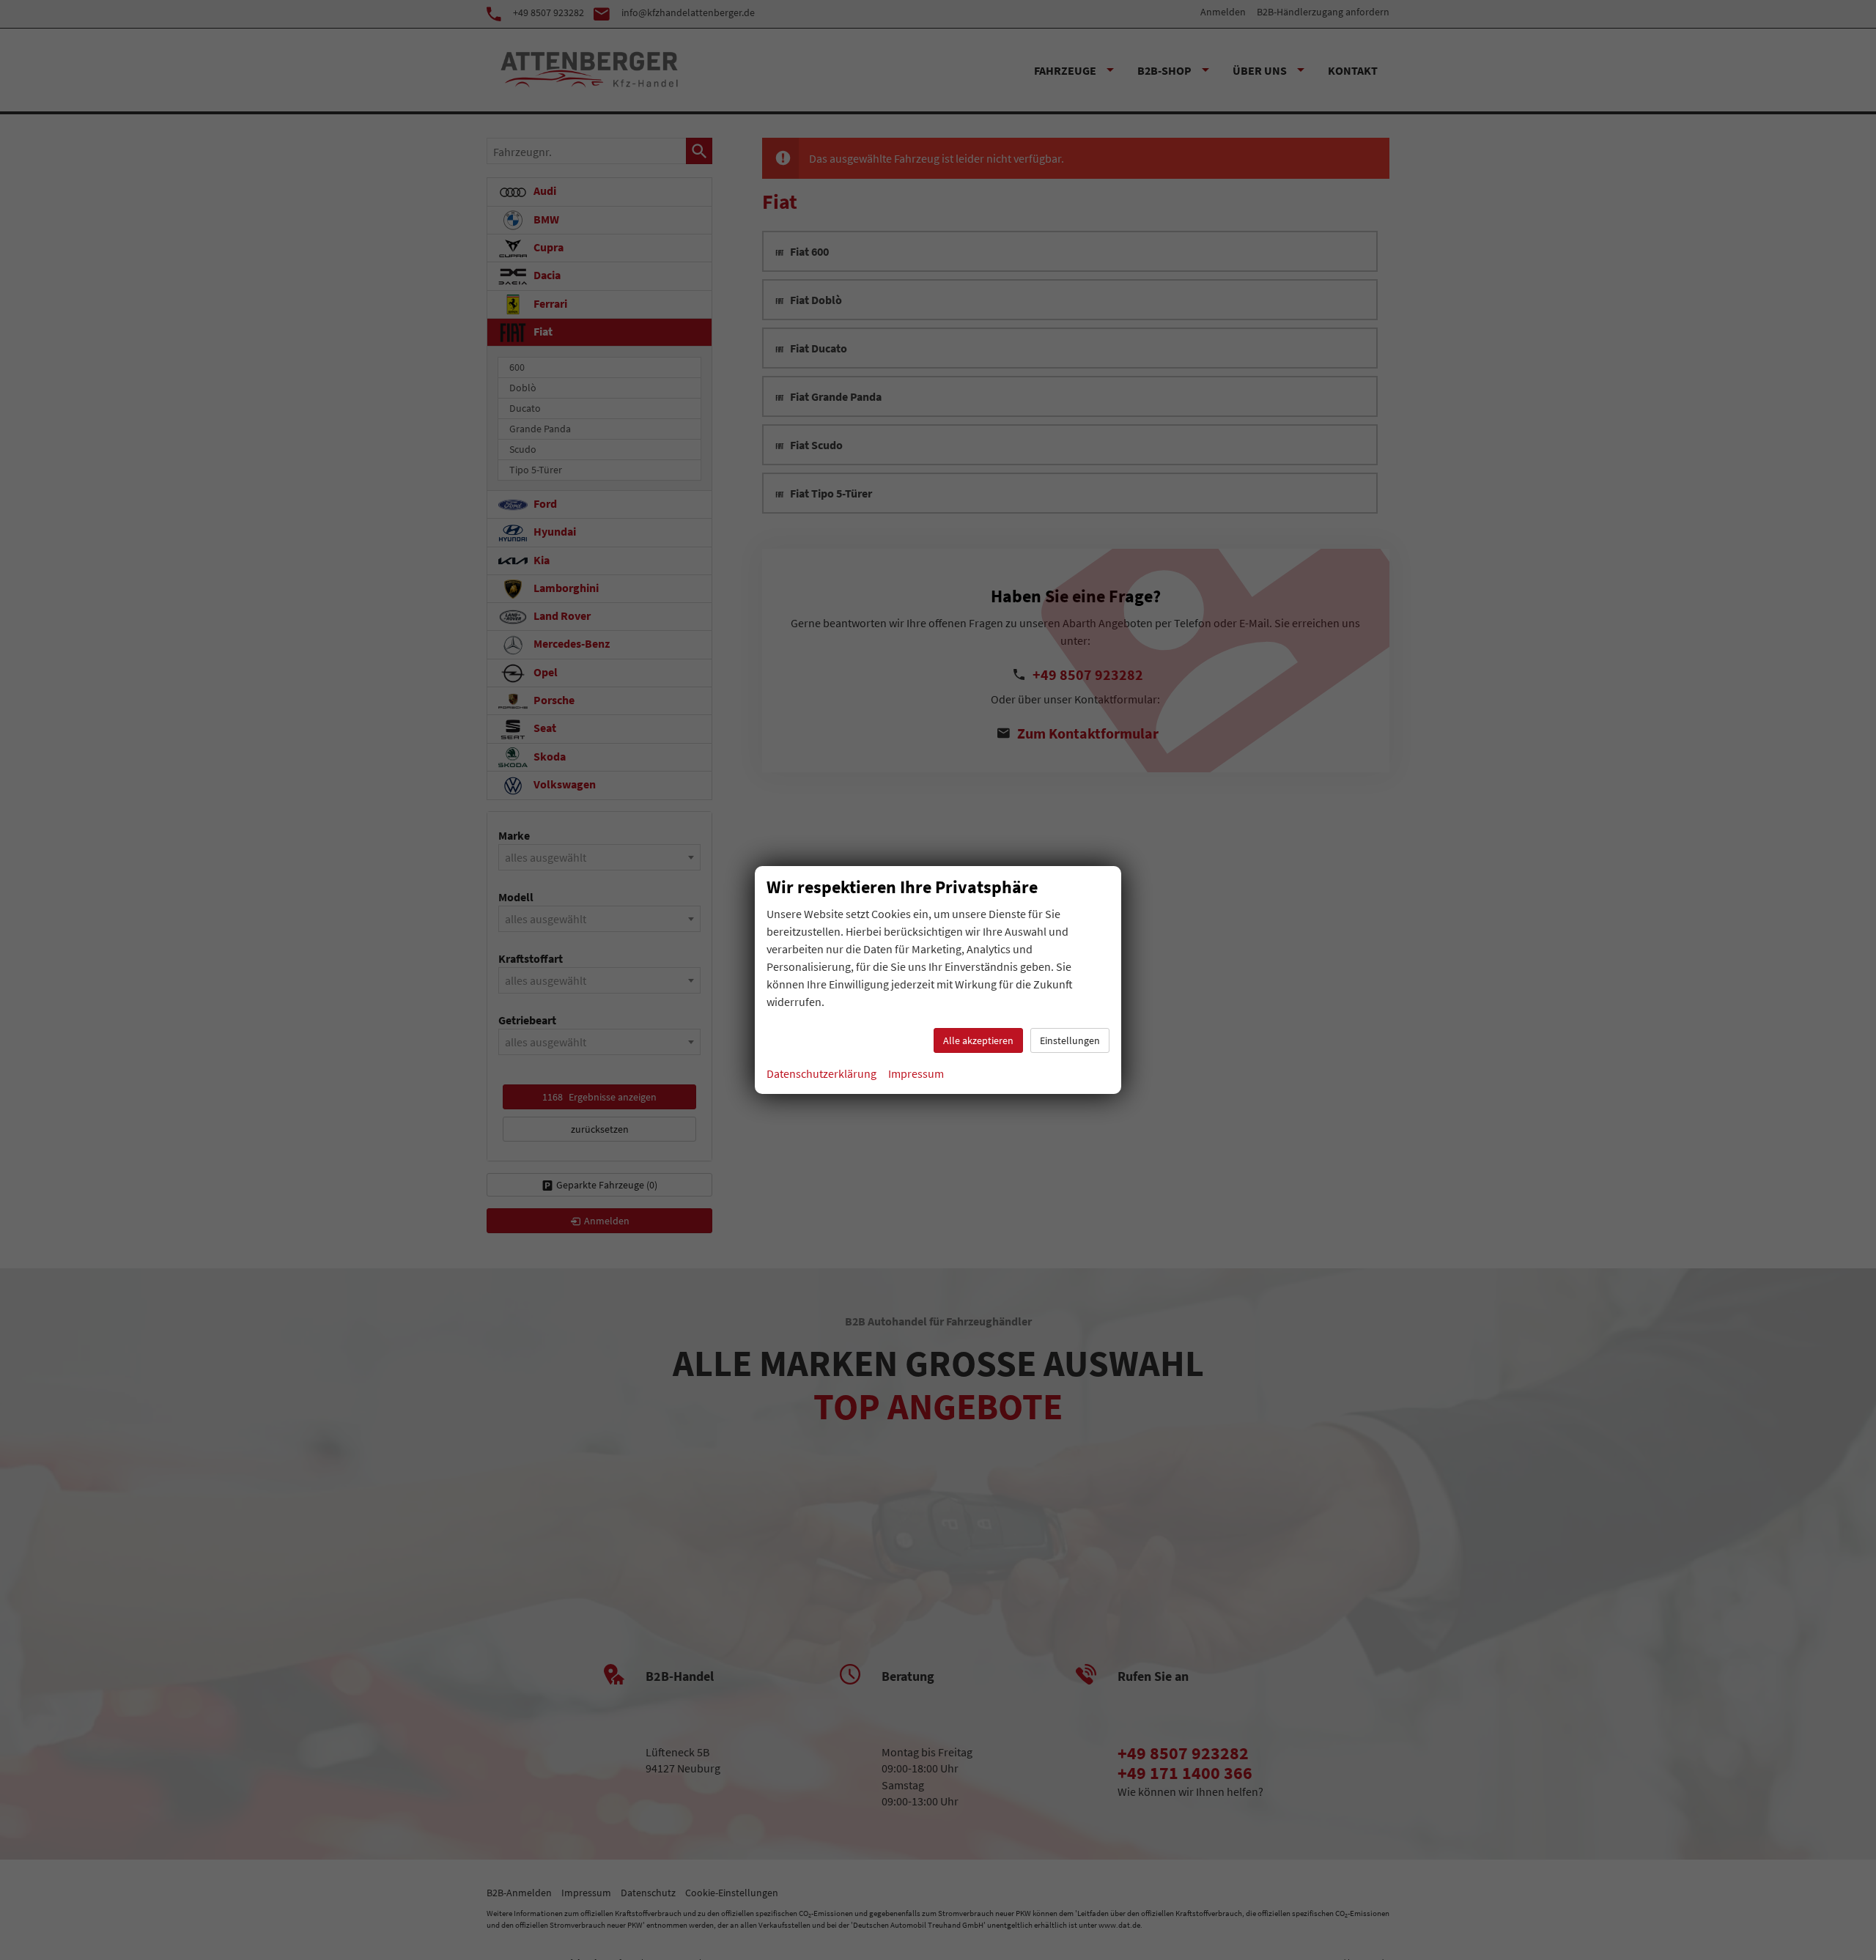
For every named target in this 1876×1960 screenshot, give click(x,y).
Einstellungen (1070, 1040)
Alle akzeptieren (978, 1040)
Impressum (916, 1073)
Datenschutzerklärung (821, 1073)
